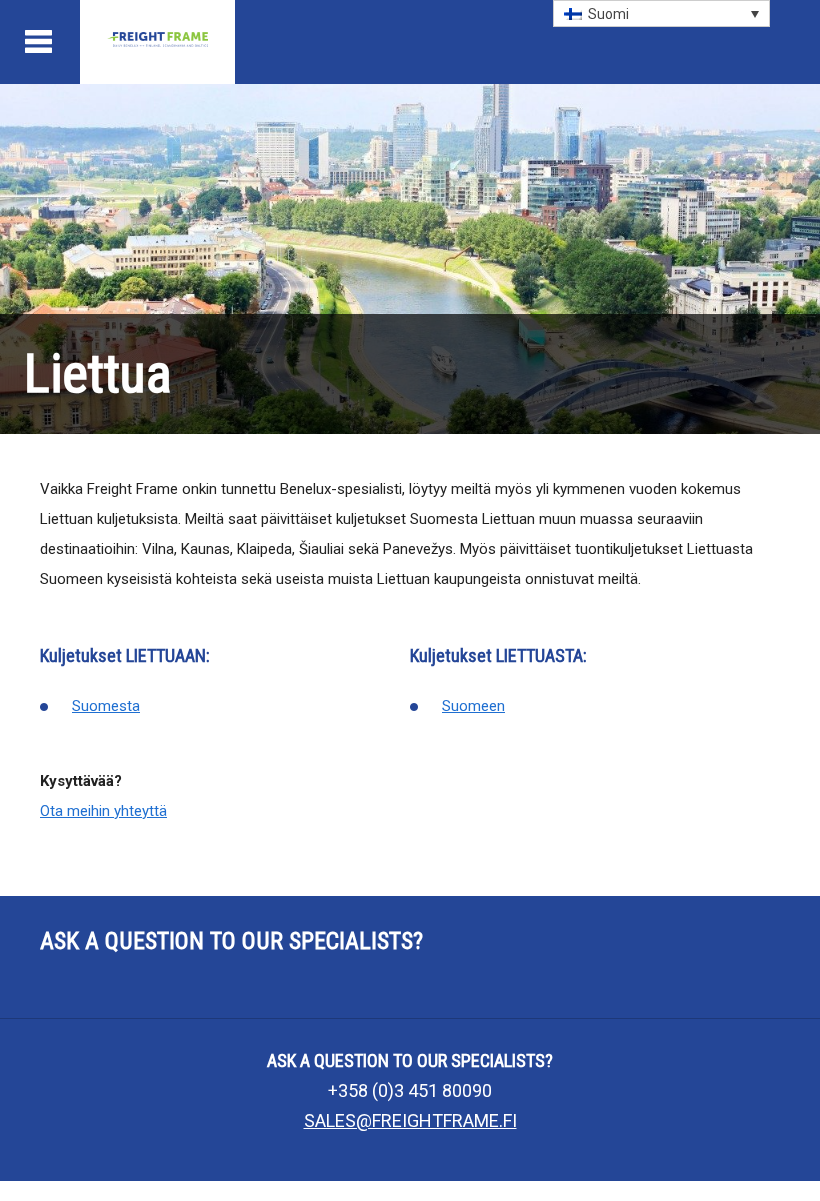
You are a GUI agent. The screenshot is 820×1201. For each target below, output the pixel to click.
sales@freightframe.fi (410, 1120)
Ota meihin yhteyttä (103, 811)
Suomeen (473, 706)
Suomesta (106, 706)
